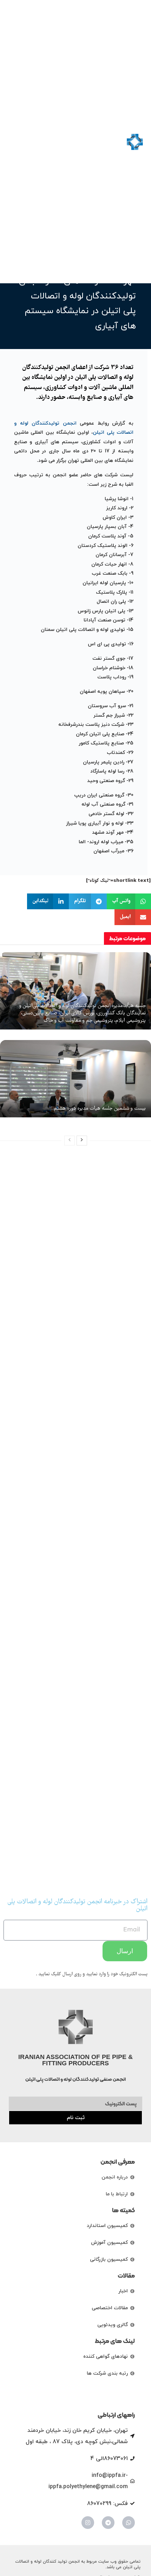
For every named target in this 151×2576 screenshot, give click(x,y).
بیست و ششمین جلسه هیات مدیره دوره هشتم (100, 1109)
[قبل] (70, 1141)
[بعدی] (82, 1141)
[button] (14, 142)
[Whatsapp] (129, 2523)
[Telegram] (108, 2523)
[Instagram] (88, 2523)
